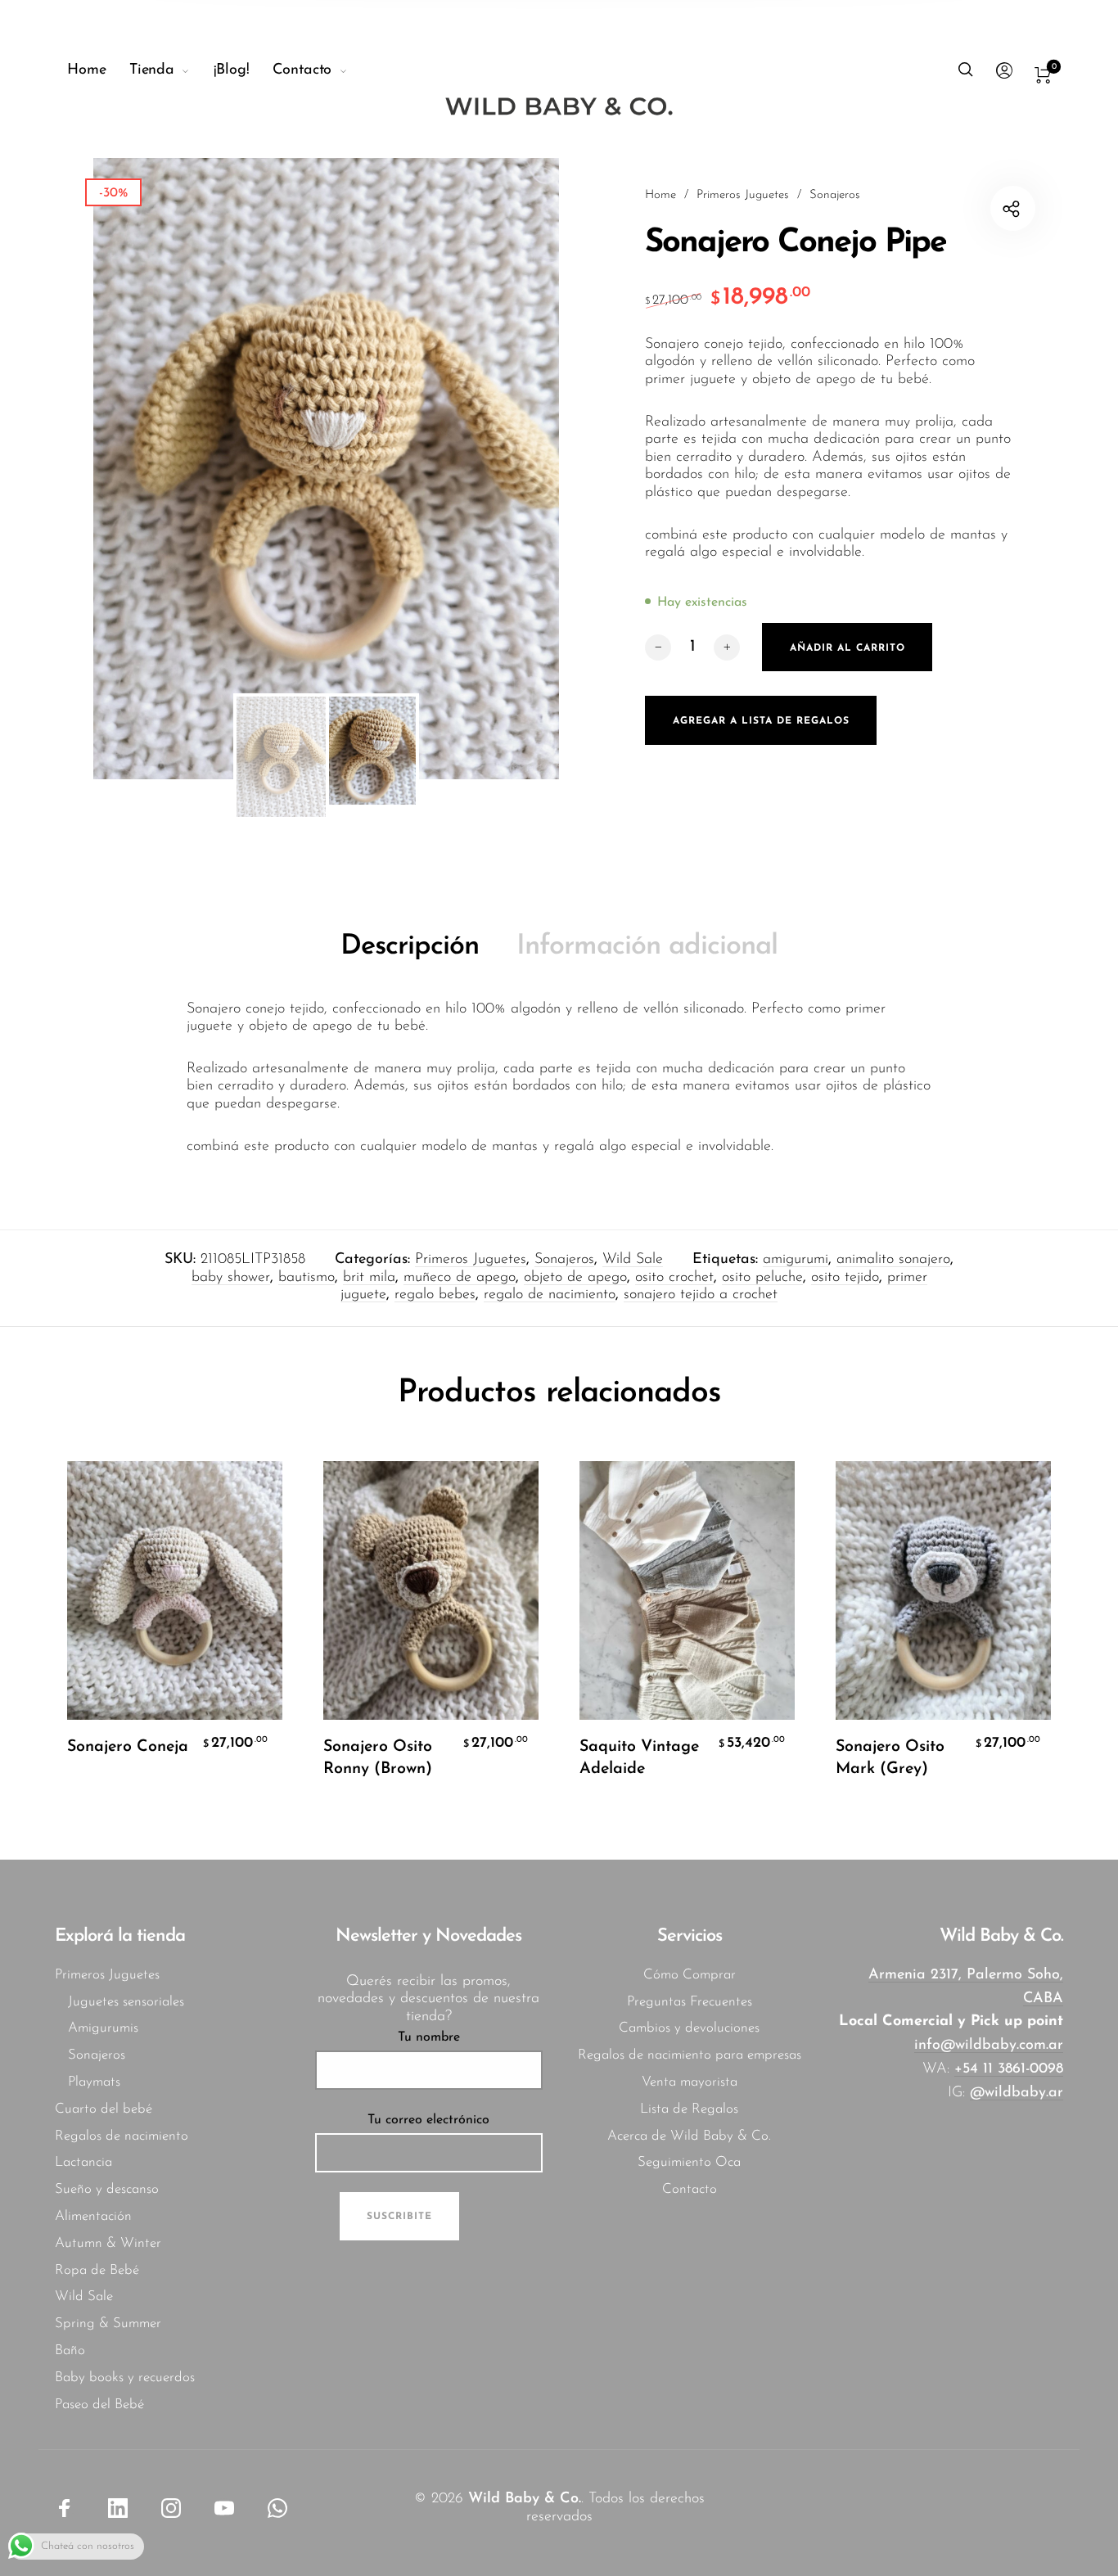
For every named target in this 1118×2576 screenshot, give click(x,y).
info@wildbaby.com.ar (989, 2046)
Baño (70, 2350)
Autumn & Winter (108, 2243)
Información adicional (647, 947)
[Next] (501, 468)
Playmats (94, 2082)
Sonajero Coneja (128, 1747)
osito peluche (762, 1278)
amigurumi (796, 1260)
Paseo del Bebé (99, 2405)
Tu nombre (429, 2037)
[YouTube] (224, 2508)
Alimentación (93, 2216)
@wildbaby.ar (1017, 2093)
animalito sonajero (893, 1260)
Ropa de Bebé (97, 2270)
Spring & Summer (108, 2323)
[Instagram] (171, 2508)
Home (660, 195)
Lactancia (83, 2162)
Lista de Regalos (689, 2109)
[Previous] (151, 468)
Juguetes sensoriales (126, 2002)
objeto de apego (575, 1278)
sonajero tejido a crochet (701, 1295)
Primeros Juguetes (743, 195)
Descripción (410, 947)
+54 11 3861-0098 (1009, 2069)
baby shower (231, 1278)
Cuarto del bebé (104, 2109)
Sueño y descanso (107, 2189)
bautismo (307, 1278)
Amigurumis (103, 2028)
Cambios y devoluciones (689, 2028)
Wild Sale (633, 1260)
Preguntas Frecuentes (690, 2002)
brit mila (369, 1278)
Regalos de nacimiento (122, 2136)
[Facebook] (65, 2508)
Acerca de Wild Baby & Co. (689, 2136)
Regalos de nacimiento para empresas (690, 2055)
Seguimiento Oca (689, 2162)
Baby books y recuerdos (125, 2377)
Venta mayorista (690, 2082)
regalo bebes (435, 1295)
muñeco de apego (460, 1278)
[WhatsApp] (277, 2508)
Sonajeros (835, 195)
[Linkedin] (118, 2508)
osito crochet (674, 1278)
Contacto (690, 2189)
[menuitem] (98, 71)
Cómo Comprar (690, 1975)
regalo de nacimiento (550, 1295)
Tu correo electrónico (428, 2120)
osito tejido (845, 1278)
